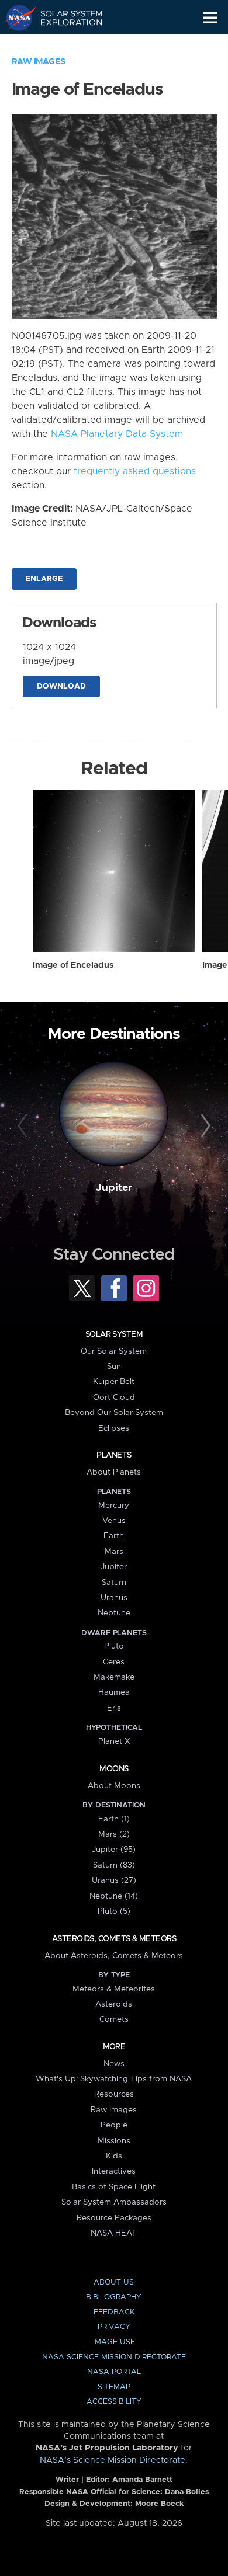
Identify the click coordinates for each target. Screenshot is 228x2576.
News (114, 2064)
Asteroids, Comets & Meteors (114, 1939)
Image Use (114, 2342)
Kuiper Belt (114, 1382)
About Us (114, 2283)
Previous (24, 1126)
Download (61, 686)
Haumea (114, 1692)
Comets (114, 2019)
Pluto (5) (114, 1911)
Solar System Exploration (65, 18)
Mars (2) (114, 1834)
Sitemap (114, 2387)
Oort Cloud (114, 1397)
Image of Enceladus (73, 965)
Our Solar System (114, 1351)
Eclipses (114, 1428)
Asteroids (114, 2004)
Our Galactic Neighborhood (65, 44)
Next (204, 1126)
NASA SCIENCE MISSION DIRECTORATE (114, 2357)
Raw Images (39, 62)
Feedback (114, 2312)
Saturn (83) (114, 1865)
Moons (114, 1769)
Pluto (114, 1646)
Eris (114, 1708)
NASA (15, 18)
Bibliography (114, 2297)
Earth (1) (114, 1819)
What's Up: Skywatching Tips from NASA (114, 2079)
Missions (114, 2141)
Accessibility (114, 2402)
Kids (114, 2156)
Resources (114, 2094)
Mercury (114, 1506)
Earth (114, 1536)
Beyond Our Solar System (114, 1413)
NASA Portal (114, 2372)
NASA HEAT (114, 2233)
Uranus (114, 1598)
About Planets (114, 1472)
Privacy (114, 2327)
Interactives (114, 2171)
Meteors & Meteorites (114, 1989)
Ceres (114, 1662)
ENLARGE (44, 579)
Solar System (114, 1334)
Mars (114, 1552)
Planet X (114, 1741)
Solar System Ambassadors (114, 2202)
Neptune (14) (114, 1896)
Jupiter (114, 1188)
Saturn (114, 1583)
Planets (114, 1455)
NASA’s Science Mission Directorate (113, 2460)
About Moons (114, 1786)
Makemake (114, 1677)
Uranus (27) (114, 1880)
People (114, 2125)
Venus (114, 1521)
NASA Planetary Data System (117, 434)
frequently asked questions (135, 471)
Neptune (114, 1613)
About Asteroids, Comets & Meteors (114, 1956)
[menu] (210, 18)
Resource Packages (114, 2218)
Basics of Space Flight (114, 2187)
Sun (114, 1367)
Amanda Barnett (142, 2480)
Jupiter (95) (114, 1850)
